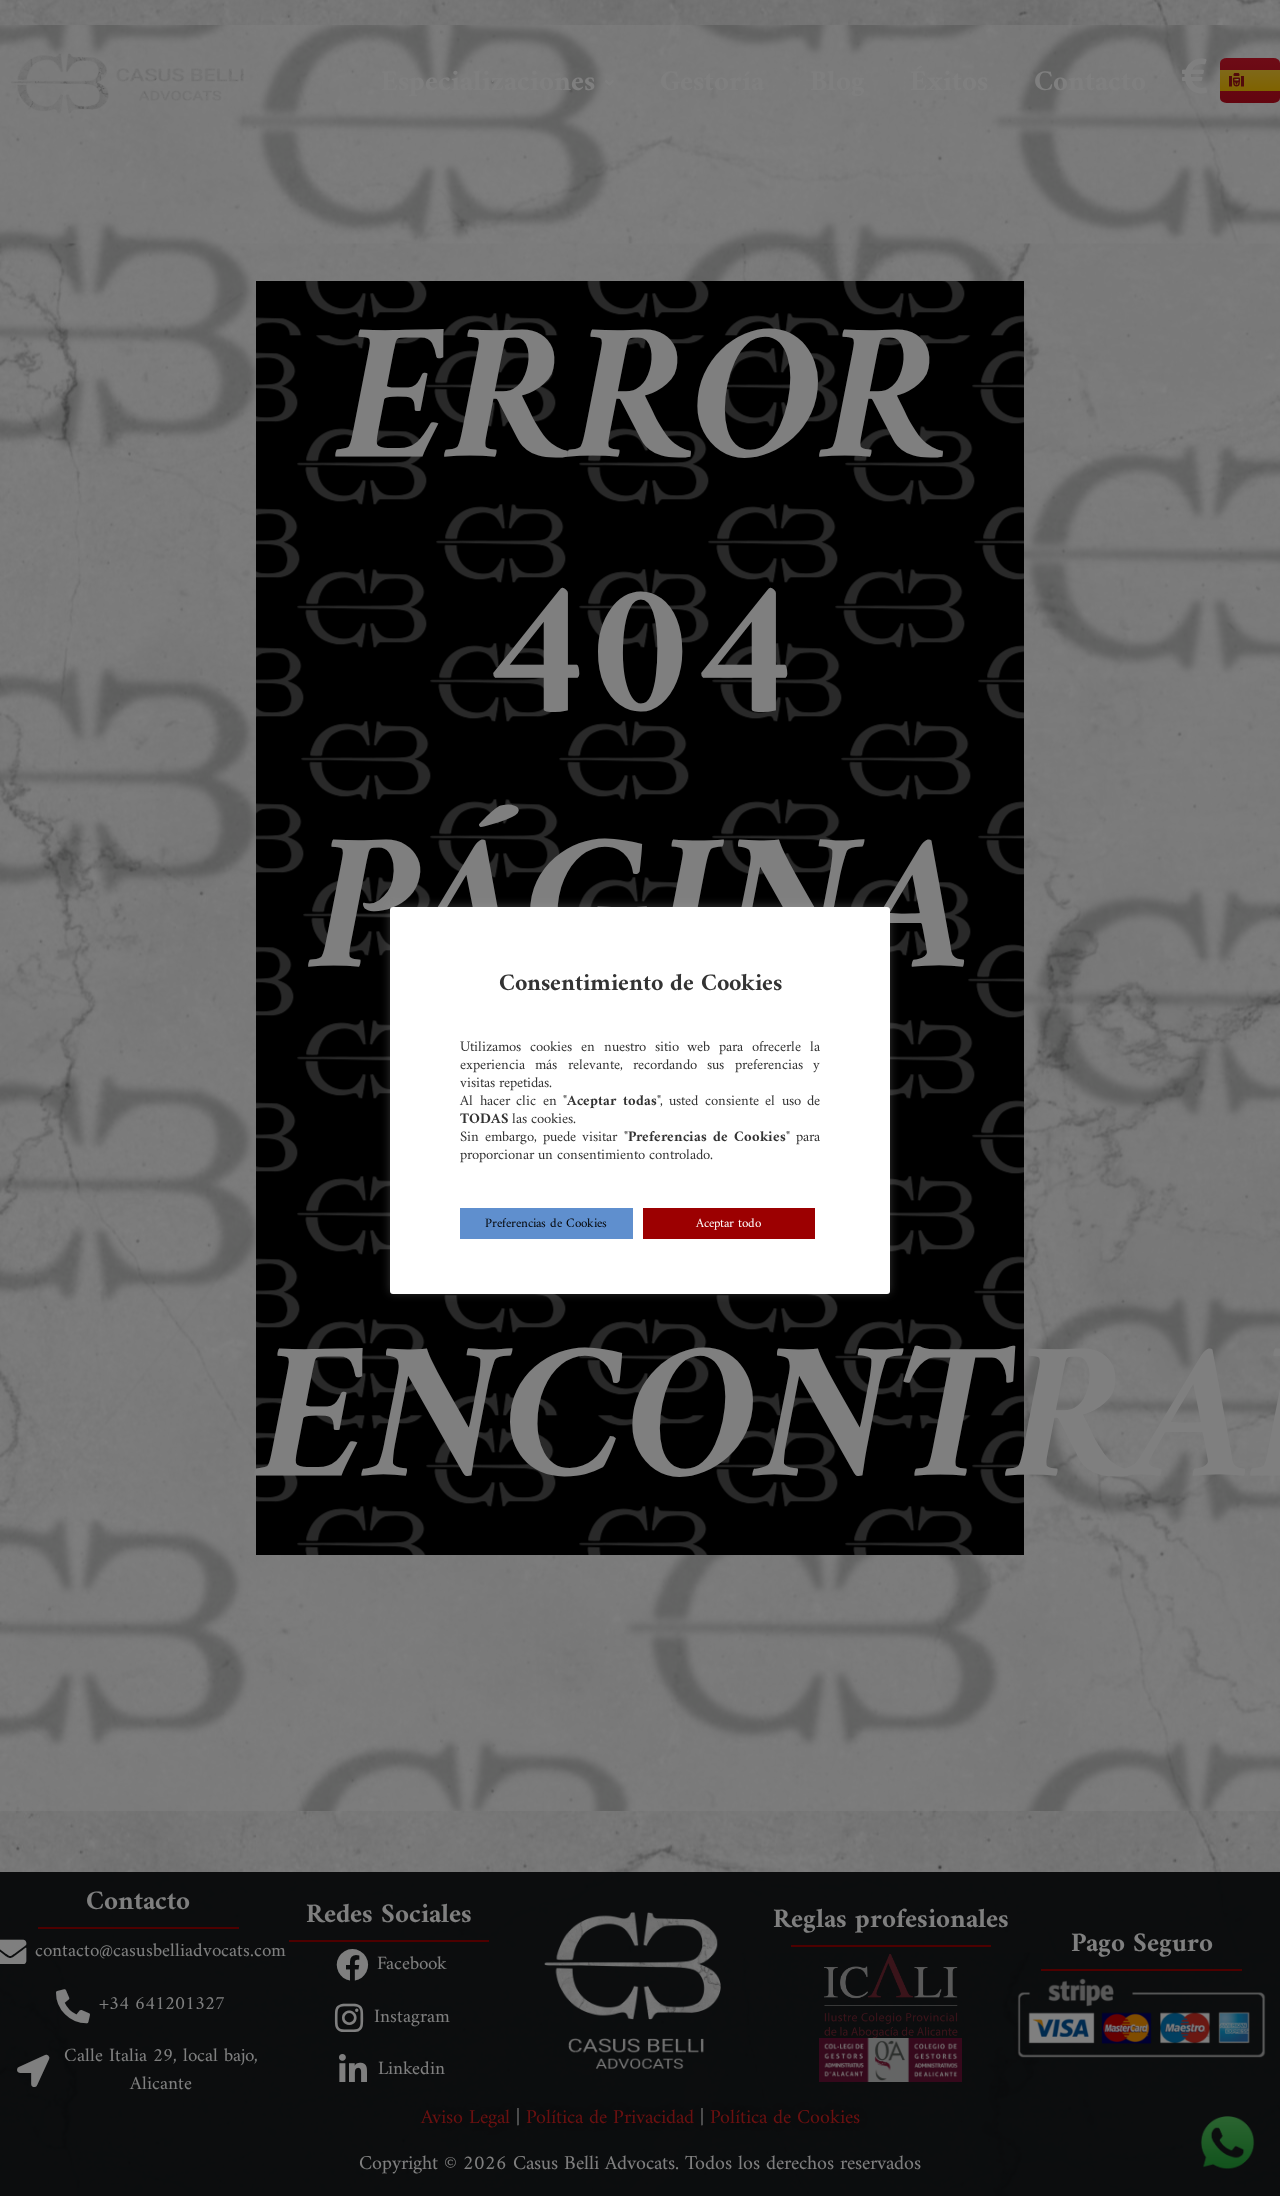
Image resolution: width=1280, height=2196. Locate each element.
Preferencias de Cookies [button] (546, 1223)
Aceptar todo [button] (728, 1223)
